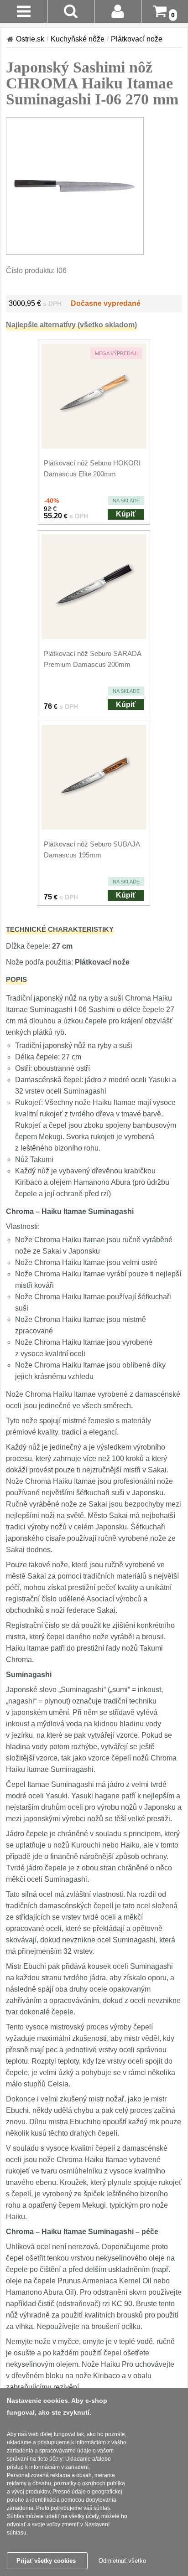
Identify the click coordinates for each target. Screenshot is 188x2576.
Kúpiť (126, 514)
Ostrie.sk (30, 39)
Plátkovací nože (137, 39)
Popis (16, 979)
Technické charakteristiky (60, 929)
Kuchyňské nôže (78, 39)
